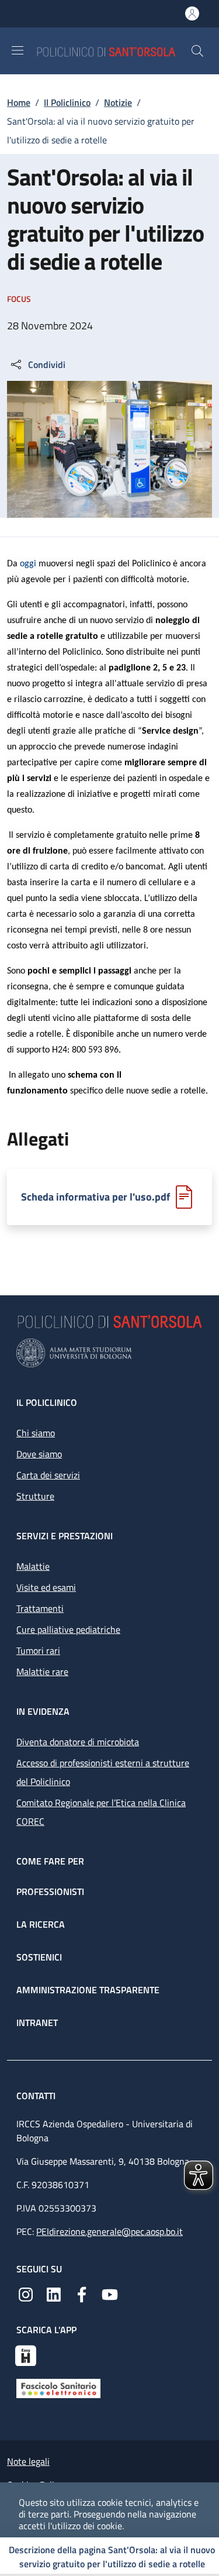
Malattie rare (42, 1672)
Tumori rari (38, 1650)
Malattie (33, 1566)
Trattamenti (40, 1608)
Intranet (37, 2023)
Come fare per (50, 1861)
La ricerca (41, 1924)
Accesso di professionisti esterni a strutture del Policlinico (103, 1772)
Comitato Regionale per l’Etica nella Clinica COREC (101, 1812)
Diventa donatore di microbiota (78, 1742)
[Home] (113, 51)
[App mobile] (26, 2354)
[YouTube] (110, 2293)
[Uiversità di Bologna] (109, 1353)
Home (19, 102)
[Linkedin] (54, 2293)
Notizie (118, 102)
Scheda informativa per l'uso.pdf (95, 1197)
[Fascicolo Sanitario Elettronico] (58, 2387)
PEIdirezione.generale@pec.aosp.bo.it (109, 2231)
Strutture (35, 1496)
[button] (197, 51)
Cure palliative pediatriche (68, 1629)
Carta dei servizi (48, 1475)
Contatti (37, 2096)
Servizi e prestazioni (65, 1536)
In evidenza (43, 1711)
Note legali (28, 2461)
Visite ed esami (46, 1587)
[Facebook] (82, 2293)
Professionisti (50, 1891)
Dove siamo (39, 1454)
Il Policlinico (67, 102)
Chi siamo (36, 1433)
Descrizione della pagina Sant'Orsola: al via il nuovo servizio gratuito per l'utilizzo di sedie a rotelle (112, 2557)
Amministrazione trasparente (88, 1990)
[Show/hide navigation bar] (18, 50)
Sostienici (39, 1957)
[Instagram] (26, 2293)
